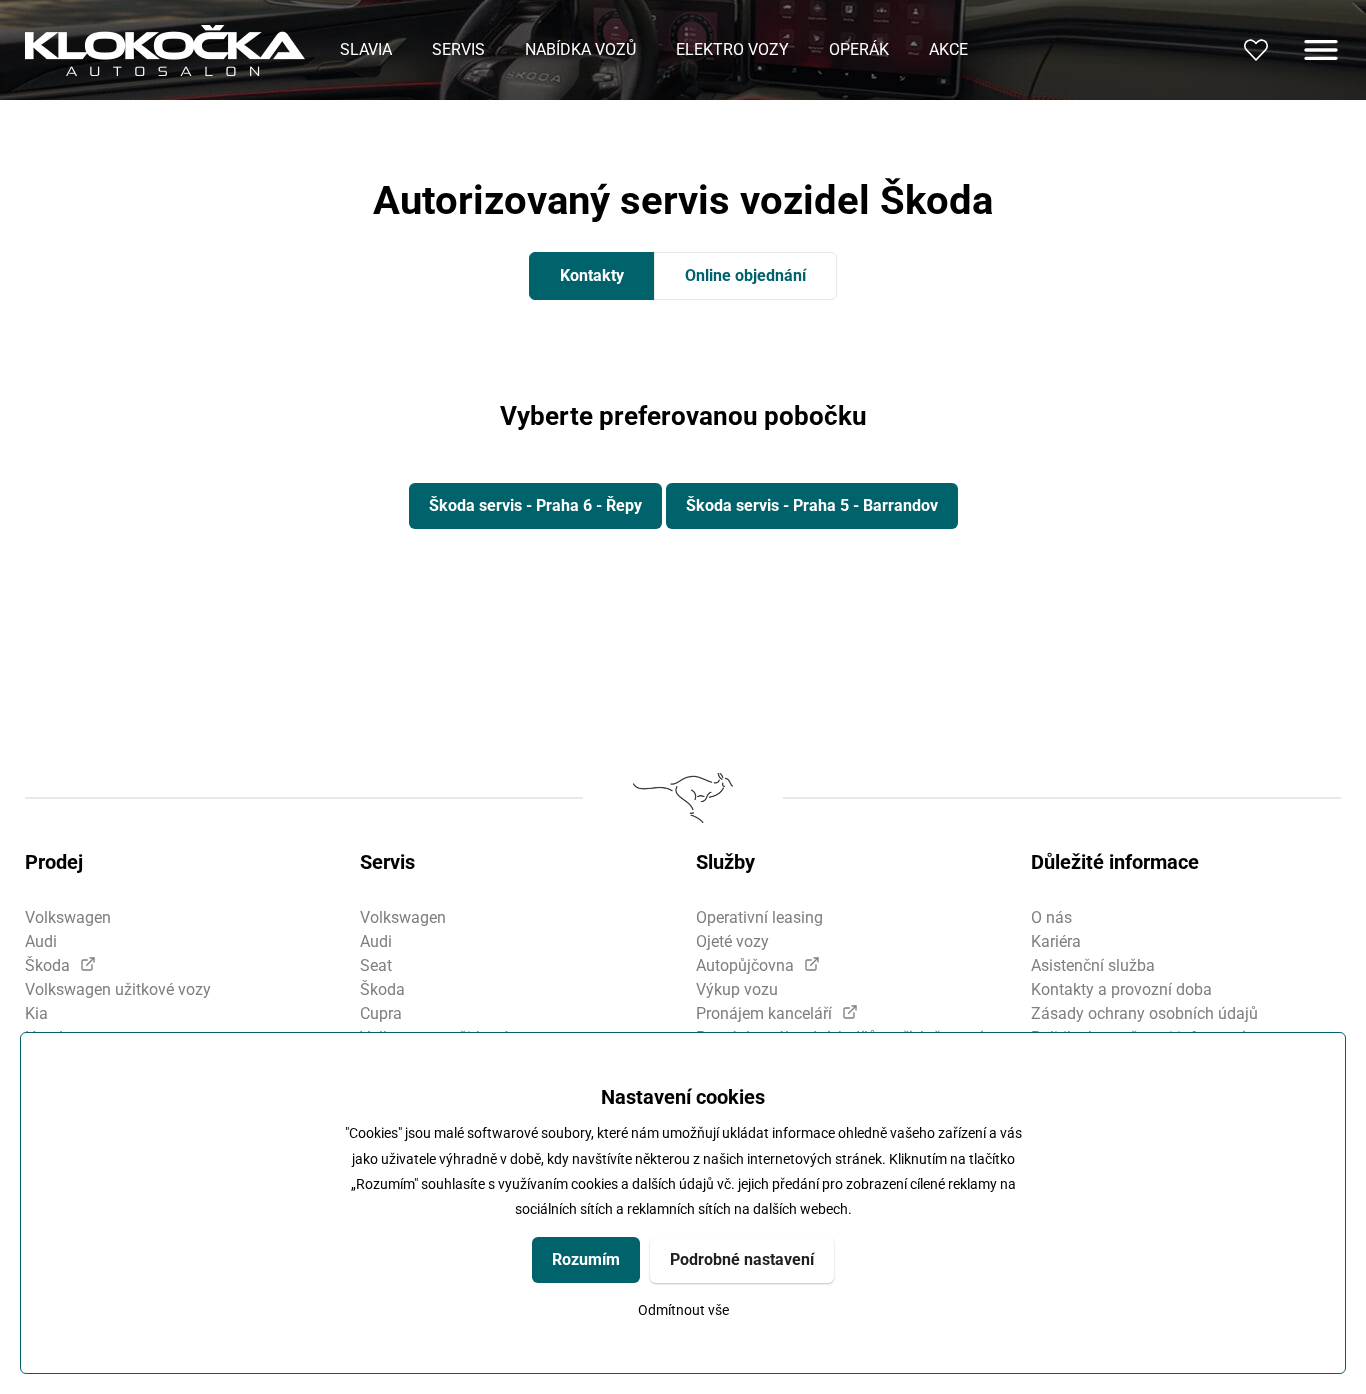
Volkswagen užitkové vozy (118, 989)
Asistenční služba (1093, 965)
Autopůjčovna (745, 965)
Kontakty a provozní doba (1121, 989)
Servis (458, 49)
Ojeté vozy (732, 941)
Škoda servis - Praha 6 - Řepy (535, 505)
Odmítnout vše (683, 1310)
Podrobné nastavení (742, 1259)
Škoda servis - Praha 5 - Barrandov (812, 505)
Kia (36, 1013)
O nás (1051, 917)
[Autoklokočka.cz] (165, 50)
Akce (948, 49)
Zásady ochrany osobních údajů (1144, 1013)
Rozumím (586, 1259)
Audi (41, 941)
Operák (859, 49)
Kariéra (1056, 941)
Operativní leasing (759, 917)
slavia (366, 49)
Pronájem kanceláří (764, 1013)
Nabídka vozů (580, 49)
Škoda (47, 965)
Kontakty (592, 275)
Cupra (381, 1013)
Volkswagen (68, 917)
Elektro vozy (732, 49)
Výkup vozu (737, 989)
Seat (376, 965)
